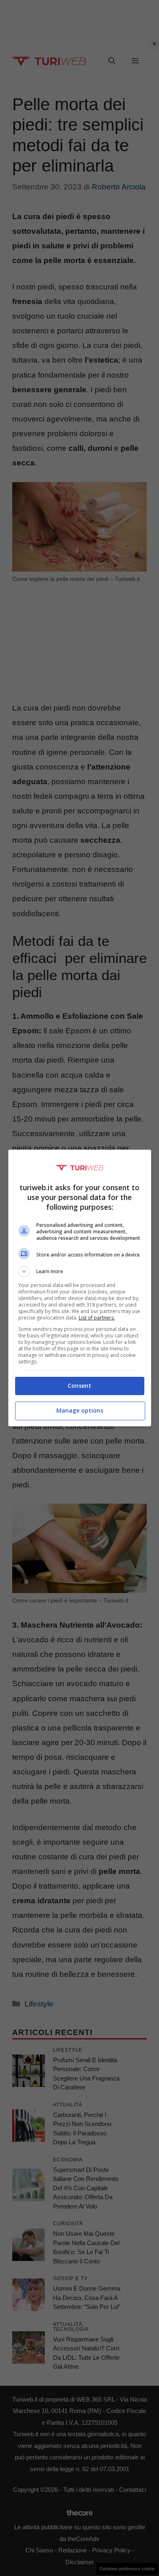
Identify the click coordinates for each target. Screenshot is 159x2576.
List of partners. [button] (97, 1318)
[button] (80, 1272)
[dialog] (80, 1288)
